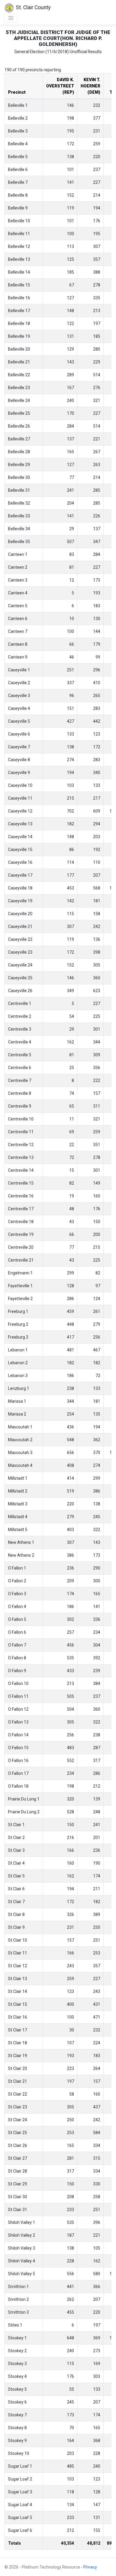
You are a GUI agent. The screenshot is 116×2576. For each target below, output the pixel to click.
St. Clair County (33, 7)
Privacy (90, 2567)
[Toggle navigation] (11, 18)
